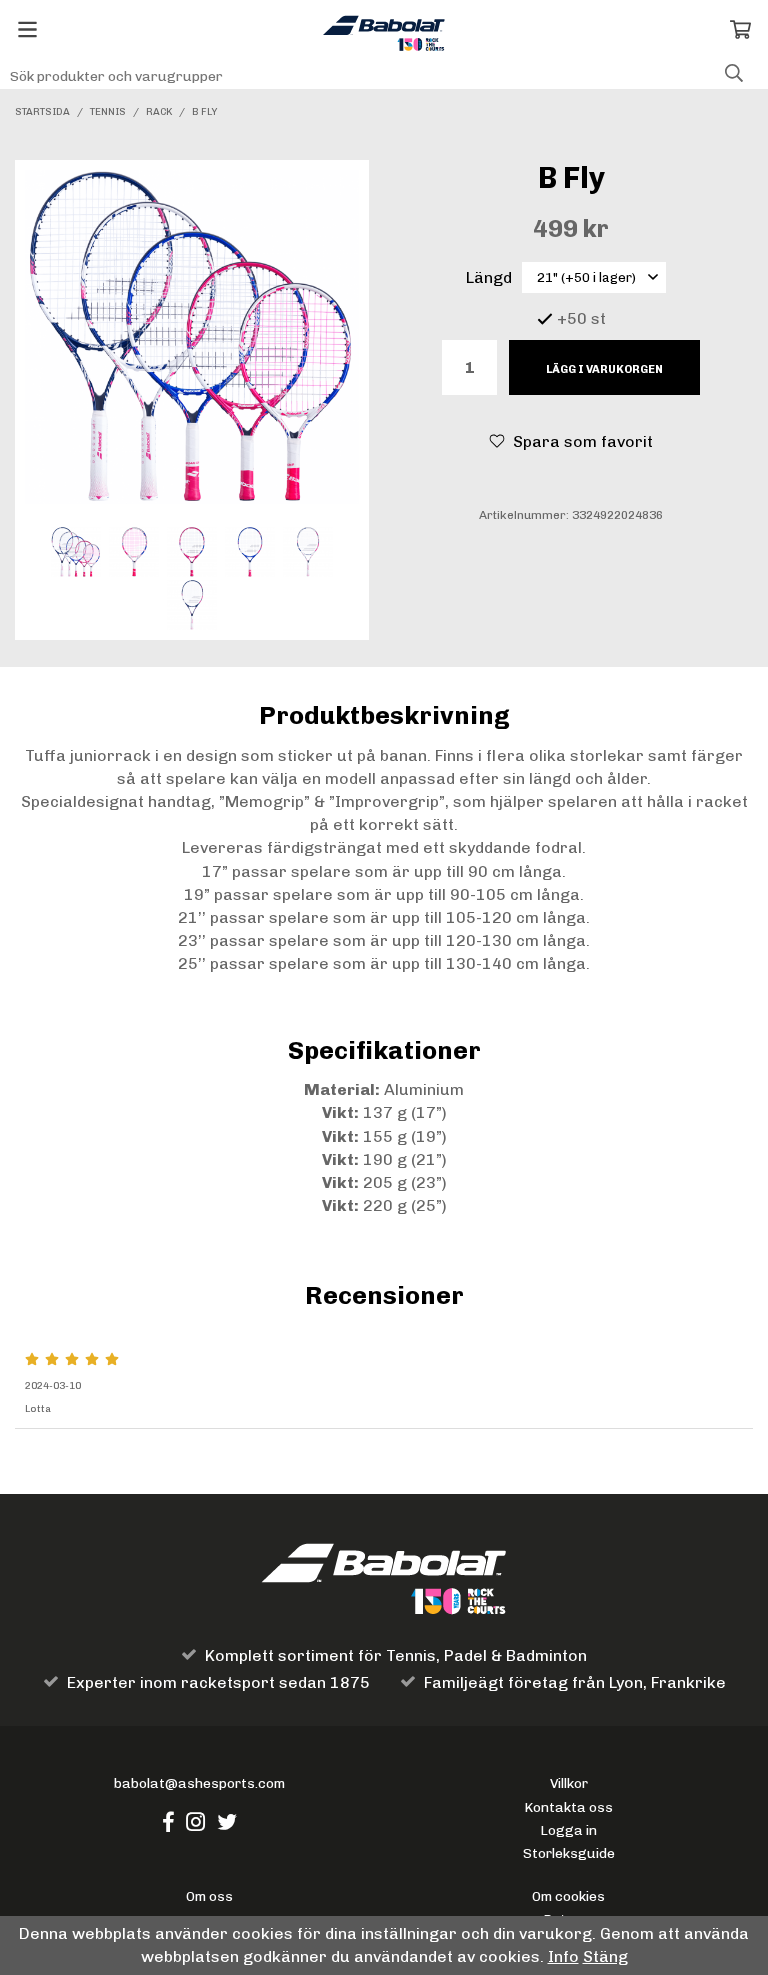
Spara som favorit (579, 441)
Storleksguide (569, 1853)
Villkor (569, 1783)
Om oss (209, 1896)
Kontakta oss (568, 1807)
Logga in (568, 1830)
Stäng (605, 1956)
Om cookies (568, 1896)
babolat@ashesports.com (199, 1783)
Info (563, 1956)
